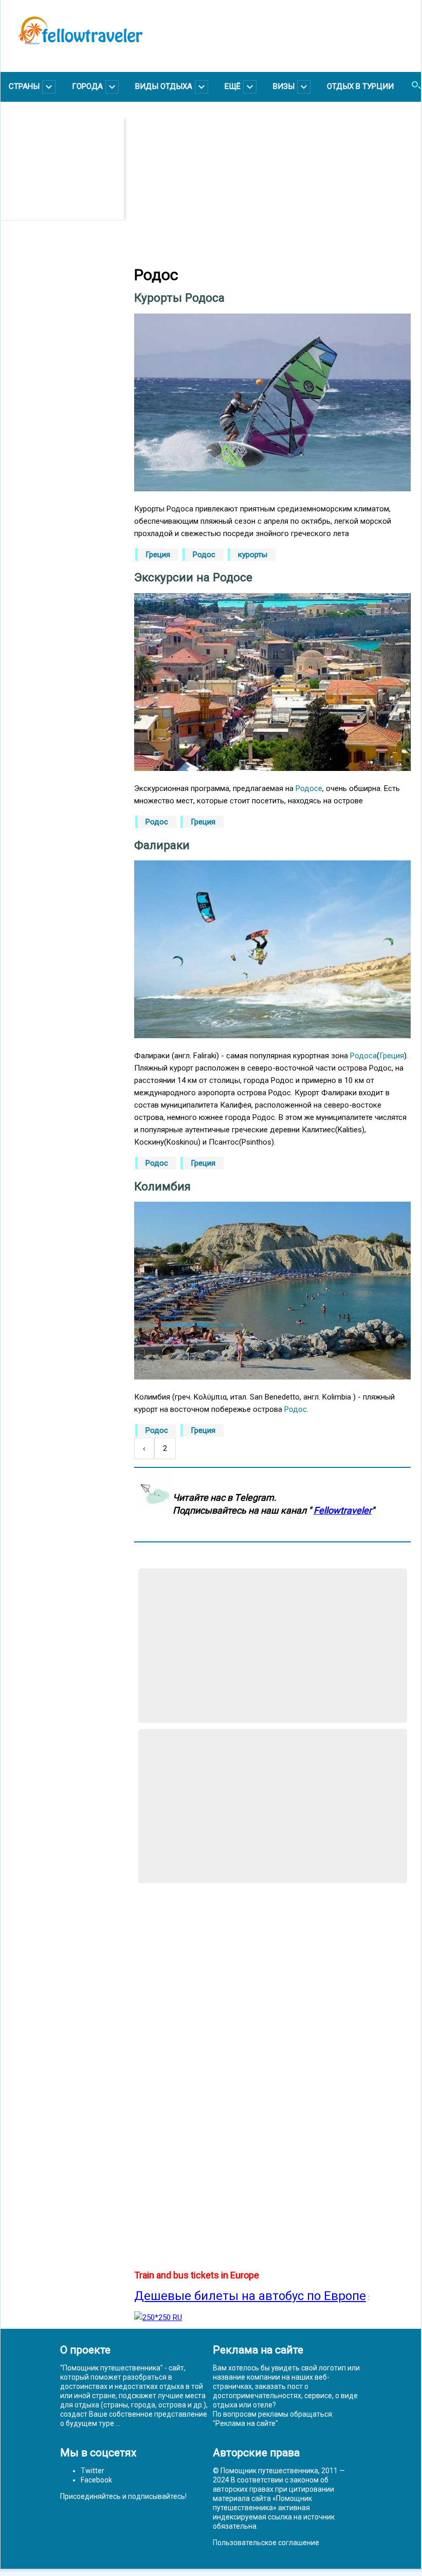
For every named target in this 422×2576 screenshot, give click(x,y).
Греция (158, 555)
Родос (204, 555)
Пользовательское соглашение (266, 2543)
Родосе (309, 788)
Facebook (96, 2480)
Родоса (363, 1056)
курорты (253, 555)
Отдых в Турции (360, 86)
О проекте (85, 2350)
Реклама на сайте (245, 2423)
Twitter (93, 2471)
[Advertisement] (67, 169)
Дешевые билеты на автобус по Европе (250, 2296)
